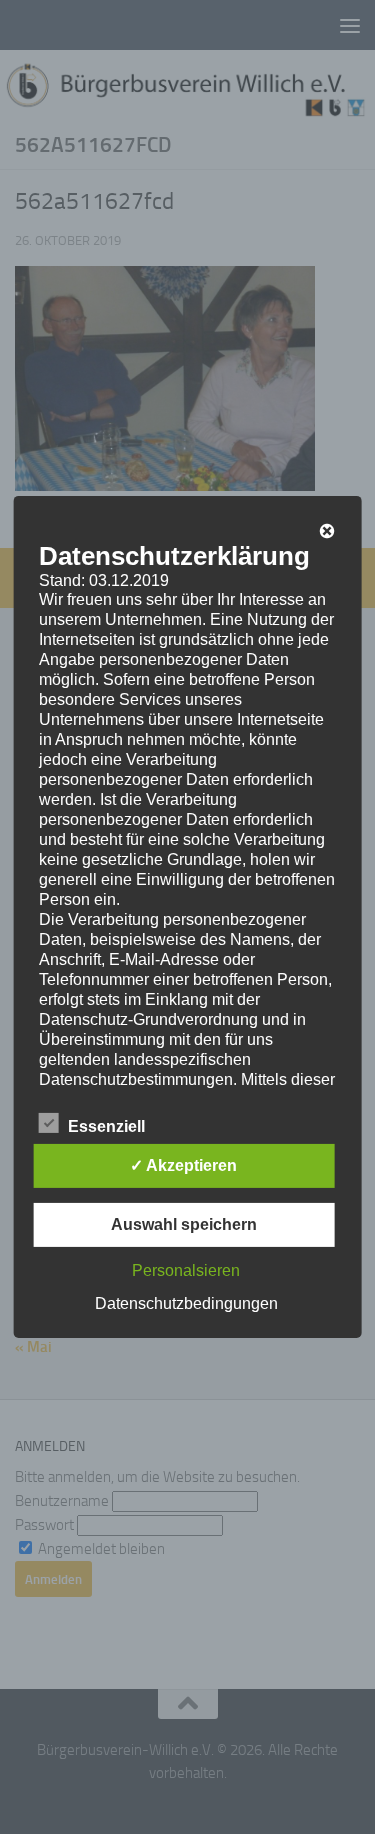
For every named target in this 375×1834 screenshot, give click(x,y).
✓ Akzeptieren (183, 1165)
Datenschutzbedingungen (186, 1303)
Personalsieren (186, 1270)
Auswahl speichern (184, 1224)
